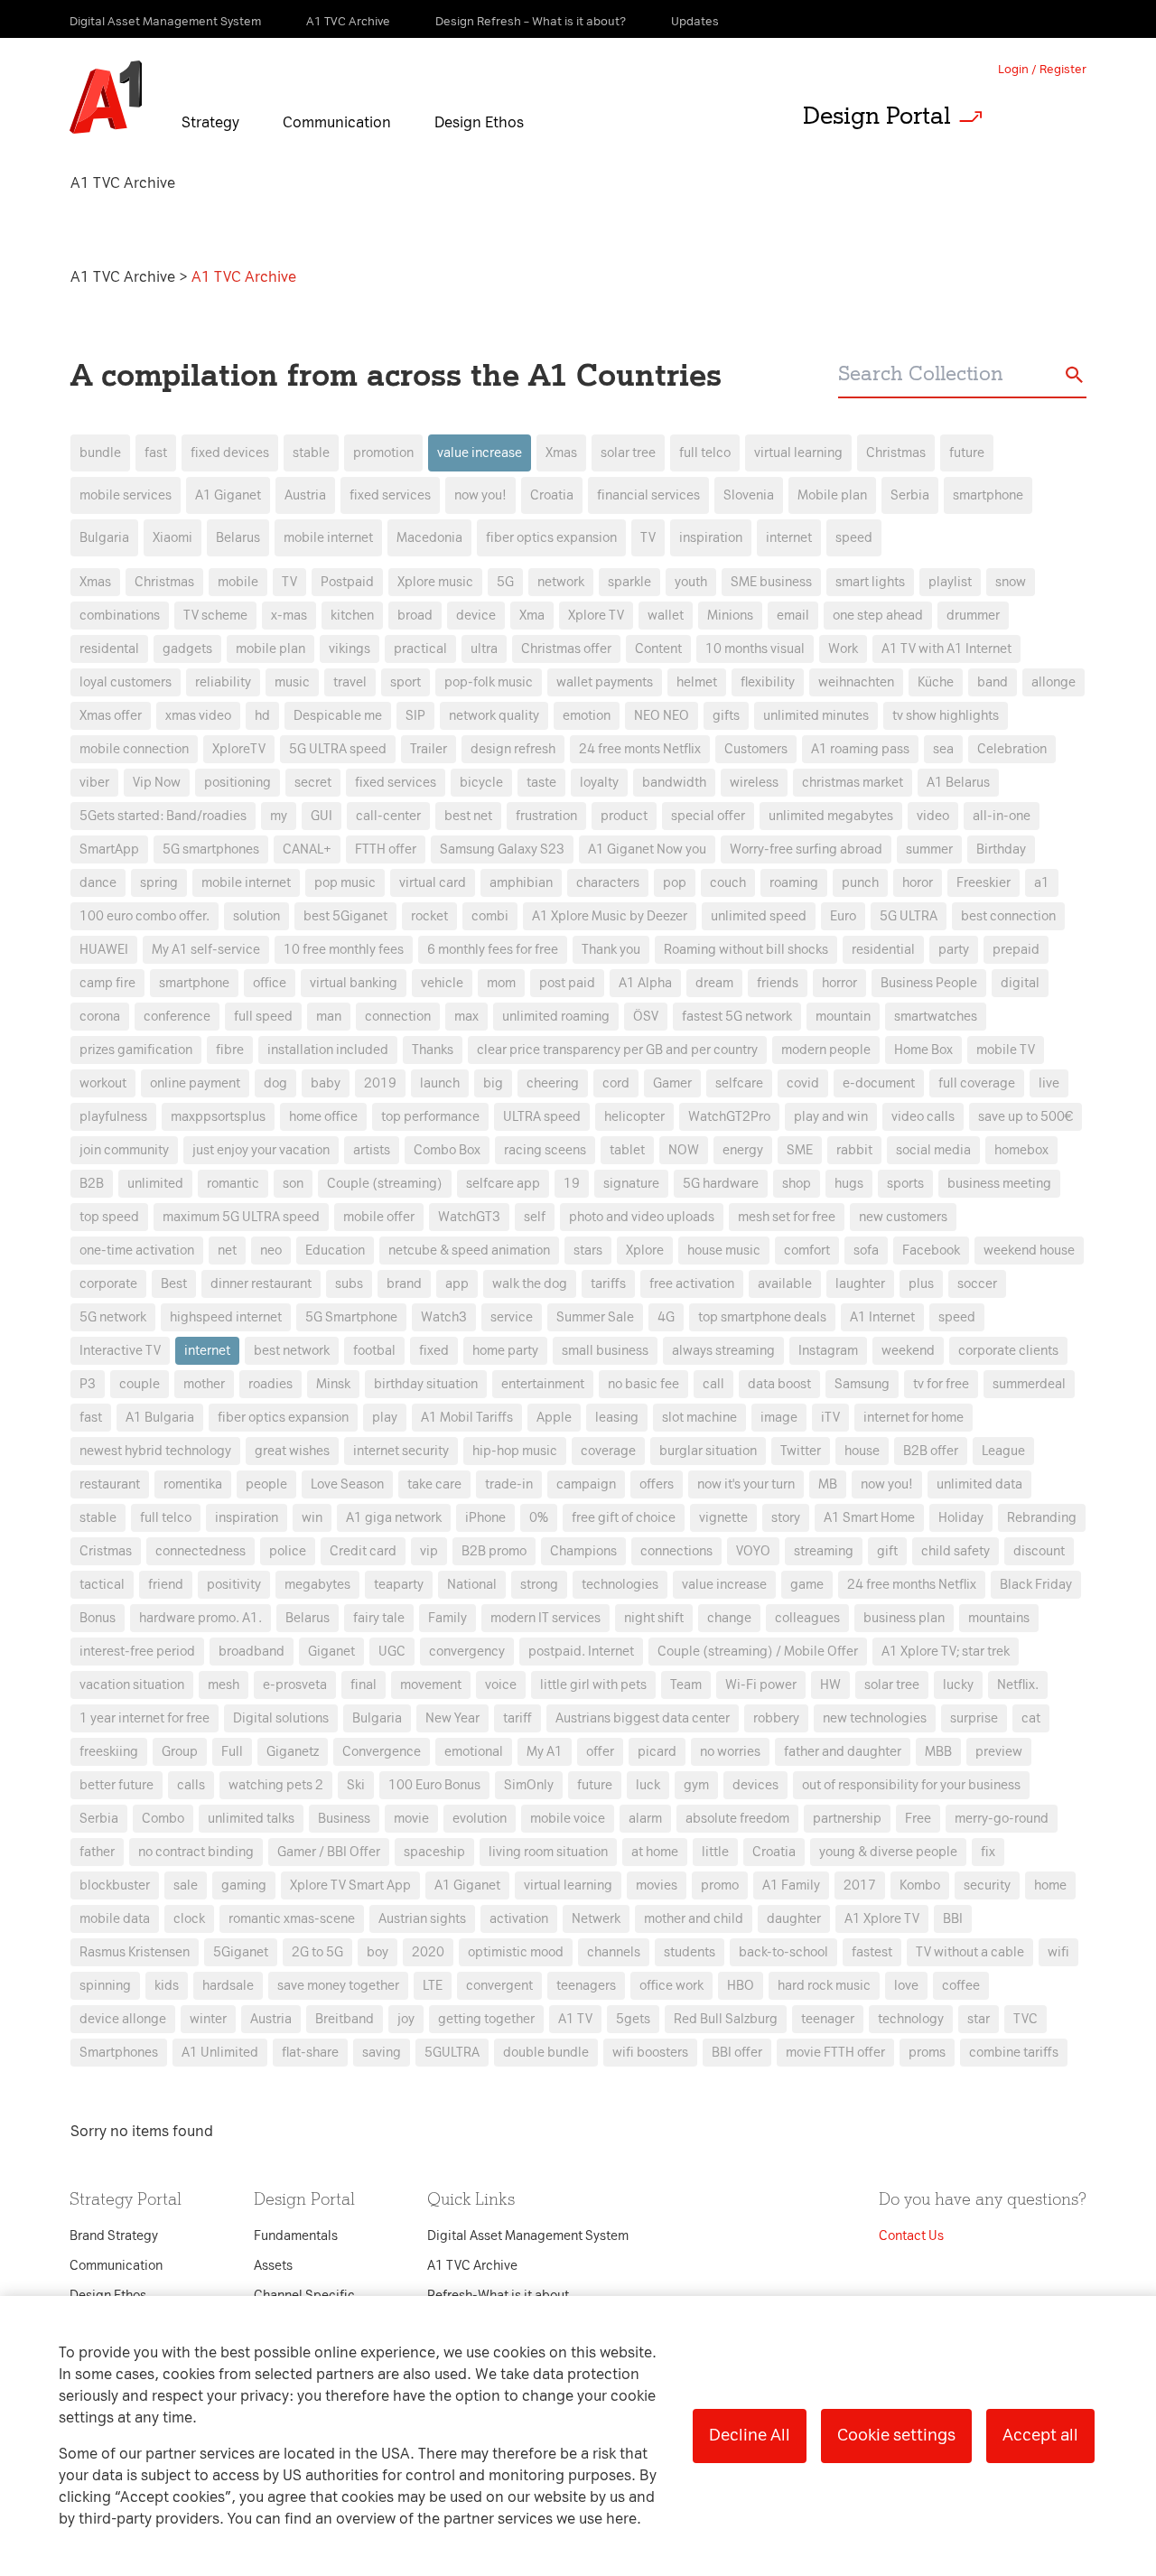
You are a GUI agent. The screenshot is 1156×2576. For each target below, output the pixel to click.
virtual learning (798, 453)
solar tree (628, 453)
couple (140, 1384)
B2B (92, 1184)
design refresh (513, 749)
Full (232, 1752)
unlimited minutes (816, 716)
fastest (872, 1952)
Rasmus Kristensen (135, 1952)
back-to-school (783, 1952)
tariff (517, 1718)
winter (208, 2019)
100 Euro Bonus (434, 1785)
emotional (474, 1752)
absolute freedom (737, 1819)
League (1003, 1451)
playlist (950, 582)
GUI (322, 816)
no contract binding (196, 1852)
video (933, 816)
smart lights (870, 582)
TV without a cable (970, 1952)
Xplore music (435, 582)
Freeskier (984, 883)
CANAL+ (307, 849)
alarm (645, 1819)
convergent (499, 1986)
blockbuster (115, 1885)
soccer (977, 1284)
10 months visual (755, 649)
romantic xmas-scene (292, 1919)
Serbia (910, 495)
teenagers (586, 1986)
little (715, 1852)
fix (988, 1852)
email (793, 616)
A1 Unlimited (220, 2053)
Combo (163, 1819)
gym (696, 1785)
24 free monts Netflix (640, 749)
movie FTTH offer (835, 2053)
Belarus (238, 538)
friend (166, 1585)
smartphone (988, 495)
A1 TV (575, 2019)
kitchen (352, 616)
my (279, 816)
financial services (648, 495)
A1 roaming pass (860, 749)
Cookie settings (896, 2435)
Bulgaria (104, 538)
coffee (961, 1986)
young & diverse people (888, 1852)
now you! (480, 495)
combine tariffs (1014, 2053)
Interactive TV (120, 1351)
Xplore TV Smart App (350, 1885)
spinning (105, 1986)
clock (189, 1919)
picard (657, 1752)
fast (156, 453)
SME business (771, 582)
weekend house (1029, 1251)
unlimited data (979, 1484)
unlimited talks (251, 1819)
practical (420, 649)
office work (671, 1986)
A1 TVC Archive (125, 277)
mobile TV (1006, 1050)
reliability (223, 682)
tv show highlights (946, 716)
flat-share (310, 2053)
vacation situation (132, 1685)
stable (311, 453)
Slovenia (749, 495)
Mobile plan (832, 495)
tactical (102, 1585)
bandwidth (674, 783)
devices (755, 1785)
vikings (350, 649)
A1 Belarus (958, 783)
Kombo (920, 1885)
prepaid (1016, 950)
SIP (415, 716)
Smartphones (119, 2053)
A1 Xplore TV (882, 1919)
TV (648, 538)
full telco (705, 453)
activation (519, 1919)
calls (191, 1785)
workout (103, 1083)
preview (999, 1752)
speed (854, 538)
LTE (433, 1986)
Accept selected (721, 1668)
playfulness (113, 1117)
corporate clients (1008, 1351)
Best (174, 1284)
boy (378, 1952)
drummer (973, 616)
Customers (756, 749)
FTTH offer (386, 849)
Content (658, 649)
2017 (860, 1885)
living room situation (548, 1852)
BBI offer (737, 2053)
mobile (238, 582)
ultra (484, 649)
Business (344, 1819)
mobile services (126, 495)
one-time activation (137, 1251)
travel (350, 682)
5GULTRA (452, 2053)
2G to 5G (317, 1952)
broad (415, 616)
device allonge (123, 2019)
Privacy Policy (388, 961)
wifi (1058, 1952)
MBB (938, 1752)
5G (505, 582)
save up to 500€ (1025, 1117)
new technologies (875, 1718)
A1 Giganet (228, 495)
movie (411, 1819)
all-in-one (1002, 816)
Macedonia (429, 538)
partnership (847, 1819)
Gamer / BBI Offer (329, 1852)
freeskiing (109, 1752)
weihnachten (856, 682)
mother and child (694, 1919)
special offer (708, 816)
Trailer (429, 749)
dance (98, 883)
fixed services (390, 495)
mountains (999, 1618)
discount (1039, 1551)
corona (100, 1017)
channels (614, 1952)
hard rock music (824, 1986)
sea (943, 749)
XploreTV (239, 749)
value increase (480, 453)
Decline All (750, 2435)
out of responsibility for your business (911, 1785)
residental (109, 649)
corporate (108, 1284)
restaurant (110, 1484)
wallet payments (605, 682)
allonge (1053, 682)
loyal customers (126, 682)
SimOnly (529, 1785)
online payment (195, 1083)
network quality (494, 716)
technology (911, 2019)
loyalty (599, 783)
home (1050, 1885)
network (561, 582)
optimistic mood (516, 1952)
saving (382, 2053)
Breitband (345, 2019)
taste (541, 783)
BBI (953, 1919)
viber (94, 783)
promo (720, 1885)
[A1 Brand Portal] (106, 98)
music (292, 682)
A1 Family (791, 1885)
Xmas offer (111, 716)
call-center (388, 816)
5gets (633, 2019)
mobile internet (328, 538)
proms (927, 2053)
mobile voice (568, 1819)
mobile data (115, 1919)
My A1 (545, 1752)
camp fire (107, 983)
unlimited (155, 1184)
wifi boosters (650, 2053)
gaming (244, 1885)
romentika (193, 1484)
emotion (587, 716)
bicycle (481, 783)
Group (180, 1752)
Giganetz (293, 1752)
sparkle (629, 582)
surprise (974, 1718)
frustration (546, 816)
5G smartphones (211, 849)
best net (468, 816)
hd (262, 716)
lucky (958, 1685)
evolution (480, 1819)
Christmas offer (566, 649)
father (97, 1852)
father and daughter (843, 1752)
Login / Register (1042, 69)
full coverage (977, 1083)
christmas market (853, 783)
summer (929, 849)
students (690, 1952)
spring (159, 883)
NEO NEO (662, 716)
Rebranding (1042, 1518)
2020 (428, 1952)
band (993, 682)
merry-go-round (1002, 1819)
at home (655, 1852)
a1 (1042, 883)
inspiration (711, 538)
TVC (1025, 2019)
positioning (238, 783)
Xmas (561, 453)
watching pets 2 (276, 1785)
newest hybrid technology (155, 1451)
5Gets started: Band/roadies (163, 816)
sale (186, 1885)
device (476, 616)
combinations (120, 616)
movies (657, 1885)
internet (789, 538)
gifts (726, 716)
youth (691, 582)
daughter (794, 1919)
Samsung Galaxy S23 (502, 849)
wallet (666, 616)
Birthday (1001, 849)
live (1049, 1083)
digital (1020, 983)
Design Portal (877, 116)
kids (167, 1986)
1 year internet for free (144, 1718)
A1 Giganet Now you (647, 849)
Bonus (98, 1618)
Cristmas (106, 1551)
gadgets (187, 649)
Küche (936, 682)
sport (406, 682)
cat (1031, 1718)
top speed (109, 1217)
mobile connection (134, 749)
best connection (1008, 916)
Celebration (1012, 749)
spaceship (434, 1852)
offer (600, 1752)
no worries (730, 1752)
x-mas (289, 616)
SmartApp (109, 849)
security (987, 1885)
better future (117, 1785)
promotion (383, 453)
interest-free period (137, 1652)
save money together (338, 1986)
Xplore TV (596, 616)
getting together (486, 2019)
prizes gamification (136, 1050)
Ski (356, 1785)
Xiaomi (172, 538)
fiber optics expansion (551, 538)
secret (313, 783)
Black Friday (1036, 1585)
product (624, 816)
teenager (828, 2019)
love (906, 1986)
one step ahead (878, 616)
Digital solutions (281, 1718)
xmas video (198, 716)
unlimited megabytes (831, 816)
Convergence (382, 1752)
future (967, 453)
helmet (697, 682)
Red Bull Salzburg (726, 2019)
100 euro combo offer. (144, 916)
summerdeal (1029, 1384)
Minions (730, 616)
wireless (754, 783)
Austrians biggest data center (643, 1718)
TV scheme (215, 616)
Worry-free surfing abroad (806, 849)
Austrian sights (422, 1919)
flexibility (768, 682)
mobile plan (270, 649)
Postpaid (347, 582)
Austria (305, 495)
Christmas (896, 453)
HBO (741, 1986)
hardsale (228, 1986)
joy (406, 2019)
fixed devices (230, 453)
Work (843, 649)
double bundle (546, 2053)
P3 (88, 1384)
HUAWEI (104, 950)
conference (177, 1017)
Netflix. (1018, 1685)
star (979, 2019)
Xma (532, 616)
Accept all (1040, 2435)
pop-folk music (489, 682)
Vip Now (157, 783)
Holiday (961, 1518)
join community (124, 1150)
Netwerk (596, 1919)
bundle (100, 453)
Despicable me (338, 716)
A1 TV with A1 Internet (946, 649)
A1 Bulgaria (160, 1418)
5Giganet (241, 1952)
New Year (452, 1718)
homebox (1021, 1150)
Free (918, 1819)
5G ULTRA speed (338, 749)
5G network (113, 1317)
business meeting (999, 1184)
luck (648, 1785)
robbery (776, 1718)
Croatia (552, 495)
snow (1011, 582)
